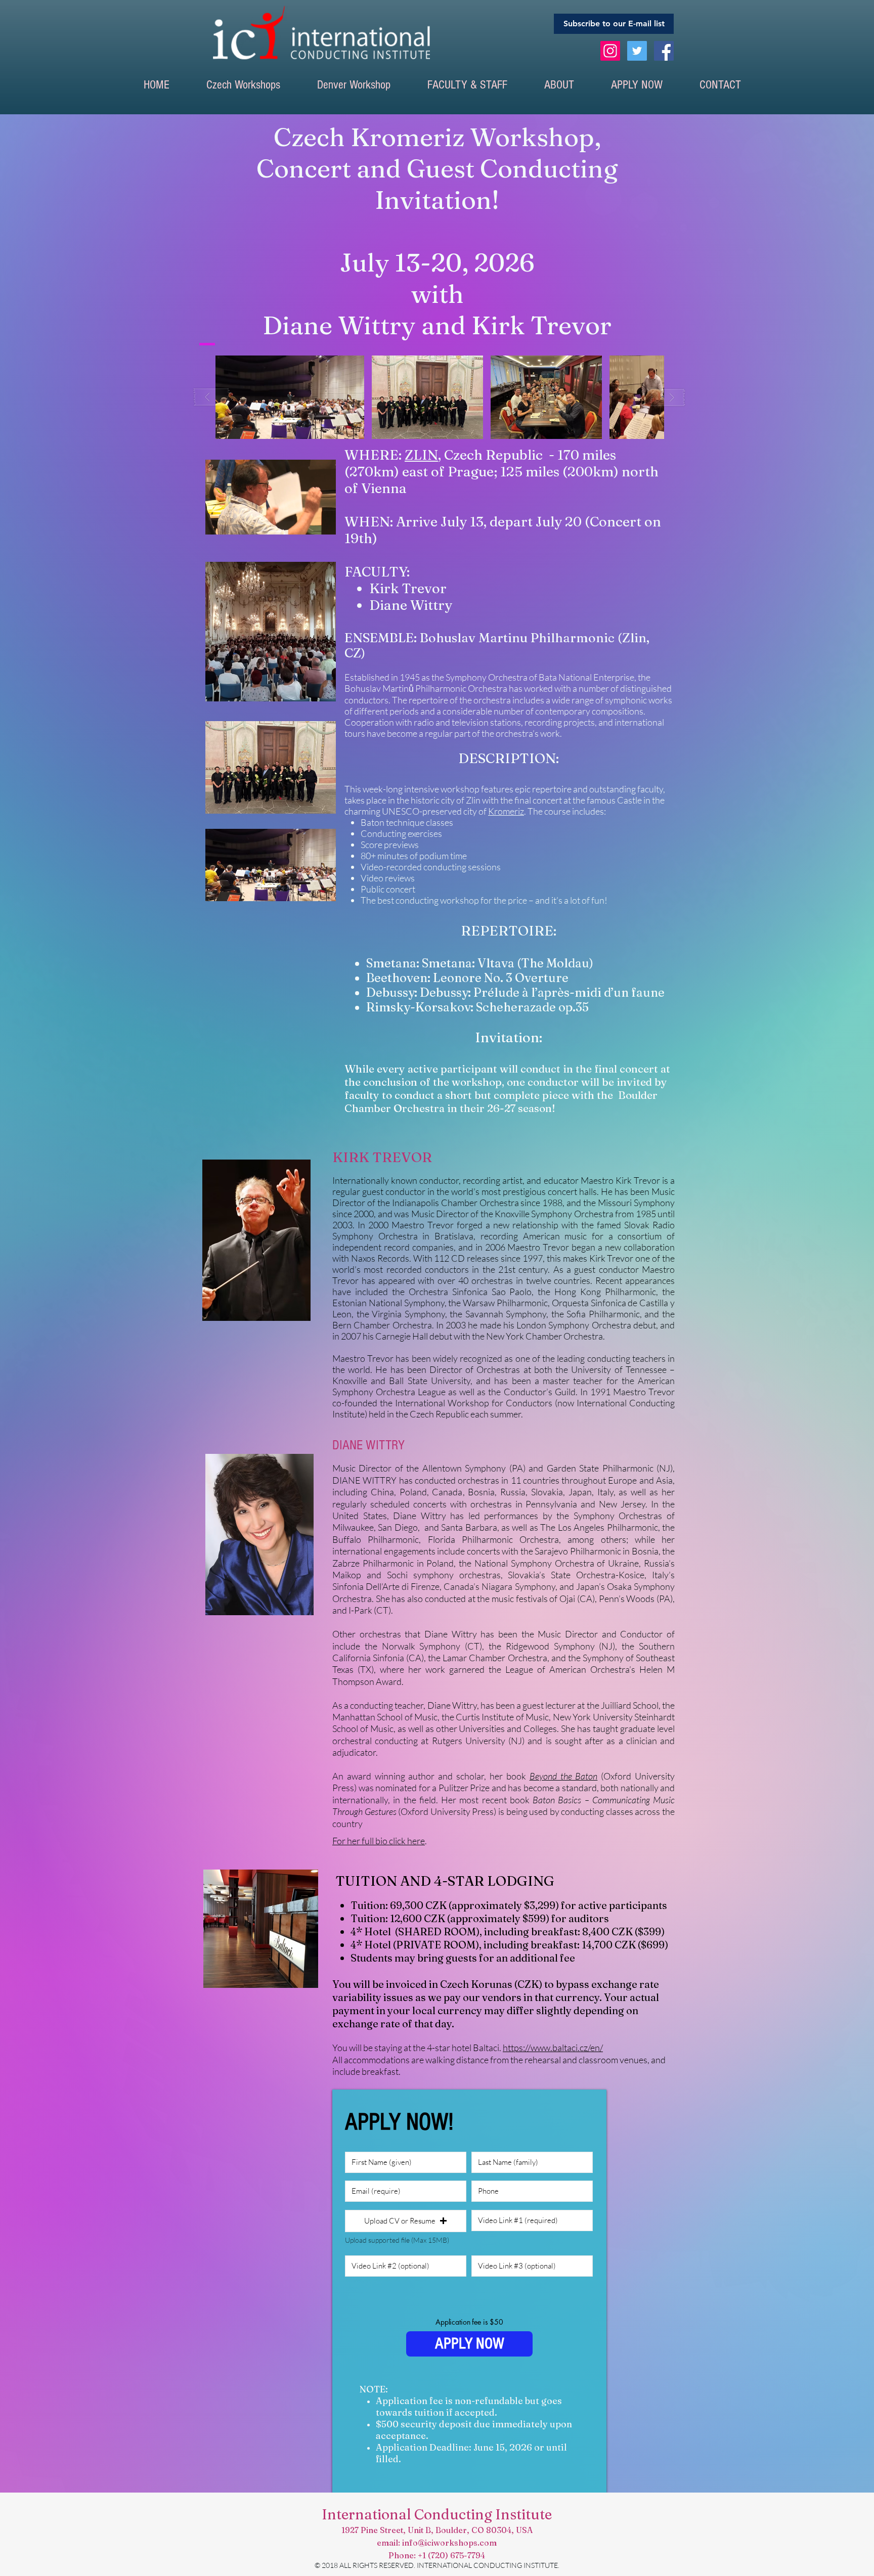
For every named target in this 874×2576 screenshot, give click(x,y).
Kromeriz (506, 811)
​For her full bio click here (379, 1841)
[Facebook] (664, 51)
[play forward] (668, 397)
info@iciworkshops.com (449, 2543)
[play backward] (212, 397)
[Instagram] (610, 51)
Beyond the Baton (564, 1776)
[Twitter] (637, 51)
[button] (243, 85)
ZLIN (421, 455)
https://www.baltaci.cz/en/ (553, 2048)
